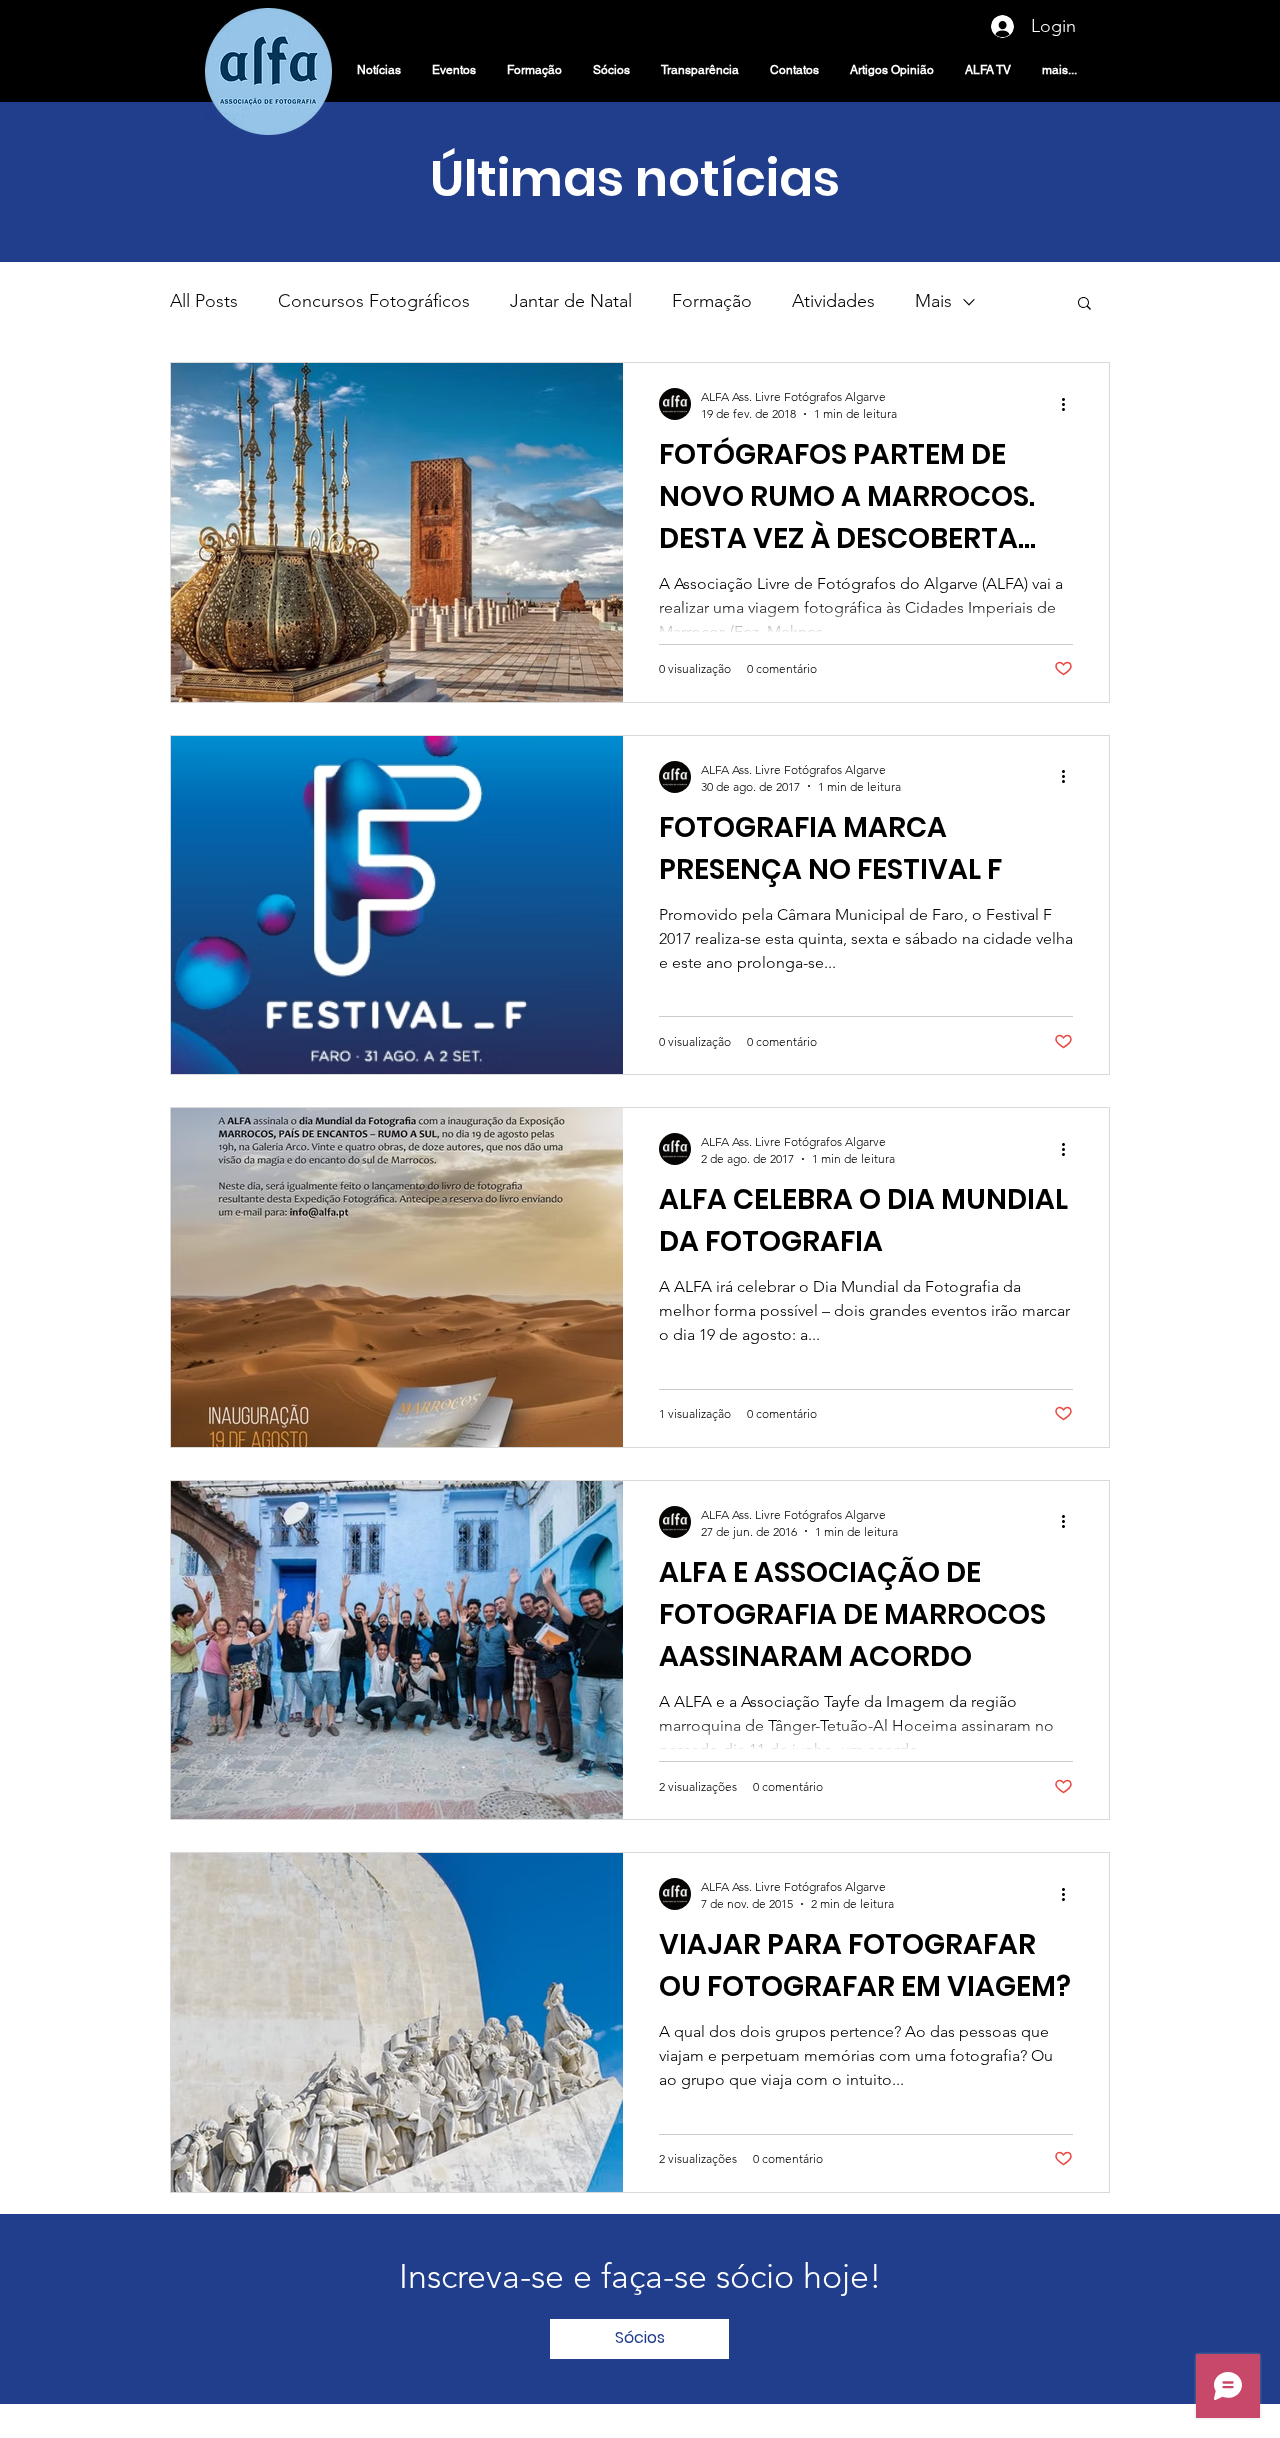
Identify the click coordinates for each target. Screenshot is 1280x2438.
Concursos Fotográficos (374, 301)
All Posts (204, 301)
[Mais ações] (1070, 404)
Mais (933, 301)
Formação (712, 301)
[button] (1084, 304)
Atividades (833, 301)
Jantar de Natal (571, 301)
